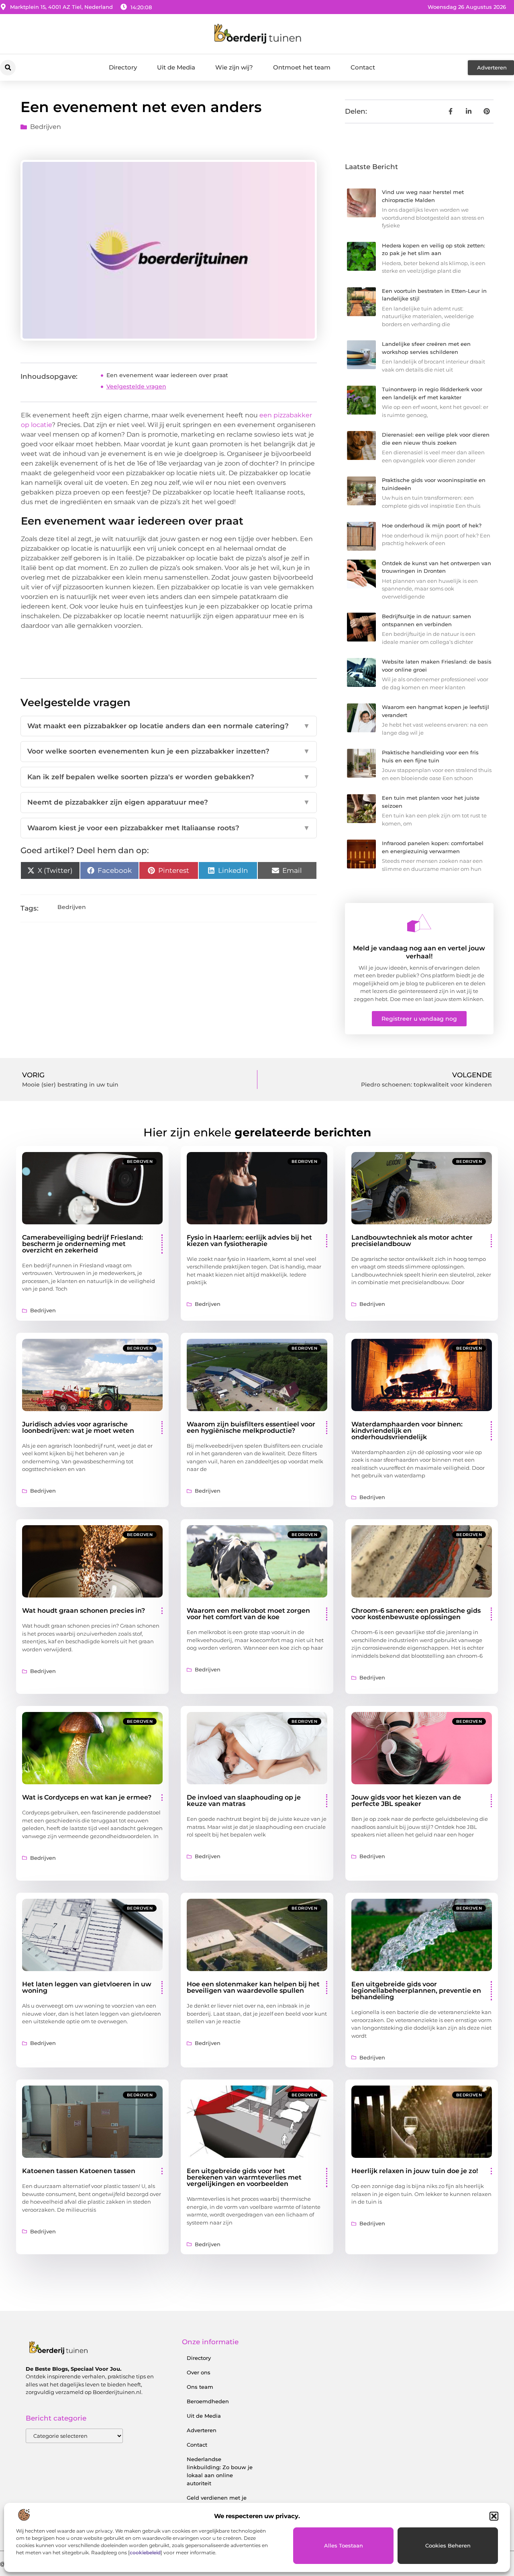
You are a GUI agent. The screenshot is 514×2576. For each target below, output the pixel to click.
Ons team (200, 2387)
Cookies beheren (448, 2545)
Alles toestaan (344, 2545)
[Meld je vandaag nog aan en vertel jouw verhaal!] (419, 923)
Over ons (199, 2372)
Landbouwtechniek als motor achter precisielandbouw (412, 1241)
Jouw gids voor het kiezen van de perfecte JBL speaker (406, 1801)
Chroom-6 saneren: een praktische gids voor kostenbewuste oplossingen (416, 1614)
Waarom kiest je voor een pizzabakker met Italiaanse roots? (168, 828)
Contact (363, 67)
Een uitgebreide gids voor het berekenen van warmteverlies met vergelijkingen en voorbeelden (244, 2177)
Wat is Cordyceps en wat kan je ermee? (87, 1797)
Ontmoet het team (302, 67)
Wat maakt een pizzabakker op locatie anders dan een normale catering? (168, 726)
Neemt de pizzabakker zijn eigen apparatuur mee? (168, 802)
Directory (123, 67)
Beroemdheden (208, 2401)
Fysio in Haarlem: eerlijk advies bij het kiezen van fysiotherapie (249, 1241)
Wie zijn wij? (234, 67)
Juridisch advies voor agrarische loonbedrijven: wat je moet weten (78, 1427)
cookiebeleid (145, 2553)
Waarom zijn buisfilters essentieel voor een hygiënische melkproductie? (251, 1427)
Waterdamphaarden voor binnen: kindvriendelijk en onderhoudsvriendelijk (407, 1431)
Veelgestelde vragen (136, 386)
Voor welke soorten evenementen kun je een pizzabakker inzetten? (168, 751)
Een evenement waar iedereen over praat (167, 375)
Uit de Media (176, 67)
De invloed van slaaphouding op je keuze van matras (244, 1801)
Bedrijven (46, 127)
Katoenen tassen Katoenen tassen (79, 2171)
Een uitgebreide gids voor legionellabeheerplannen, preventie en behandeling (416, 1991)
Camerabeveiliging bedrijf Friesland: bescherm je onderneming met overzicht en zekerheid (83, 1244)
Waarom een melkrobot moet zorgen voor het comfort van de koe (248, 1614)
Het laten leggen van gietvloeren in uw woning (87, 1987)
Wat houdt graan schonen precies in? (84, 1611)
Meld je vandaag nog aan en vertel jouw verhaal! (419, 952)
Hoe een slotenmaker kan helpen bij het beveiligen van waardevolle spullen (253, 1987)
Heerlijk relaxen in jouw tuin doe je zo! (415, 2171)
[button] (494, 2516)
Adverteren (202, 2430)
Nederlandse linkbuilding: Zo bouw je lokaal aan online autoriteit (220, 2471)
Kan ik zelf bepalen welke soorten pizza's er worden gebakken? (168, 777)
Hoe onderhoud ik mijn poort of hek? (432, 525)
